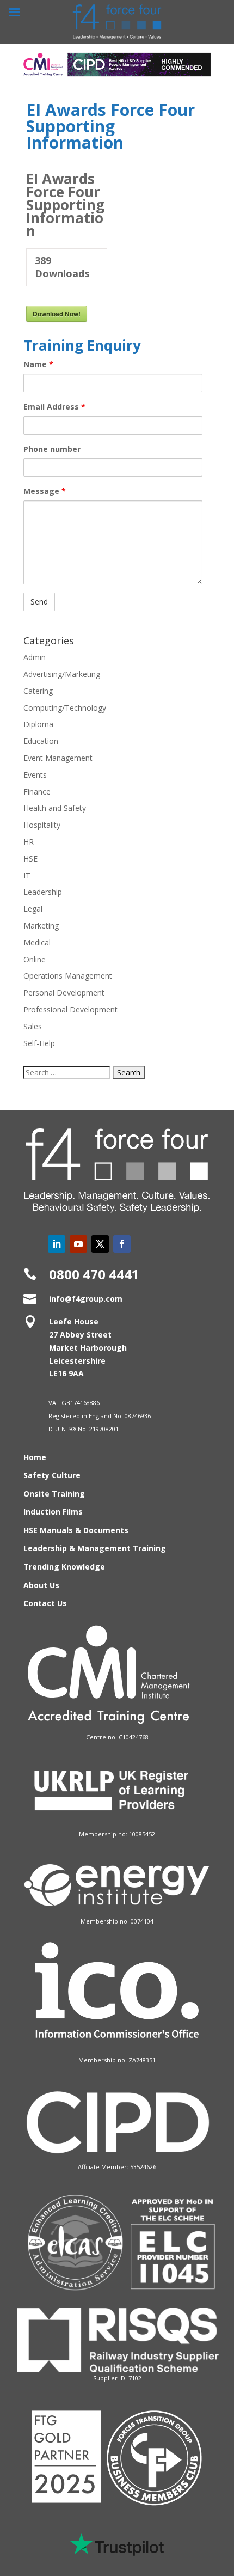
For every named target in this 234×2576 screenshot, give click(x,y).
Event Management (58, 758)
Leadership (43, 892)
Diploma (38, 724)
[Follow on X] (100, 1244)
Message (45, 491)
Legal (33, 909)
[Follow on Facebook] (122, 1244)
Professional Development (70, 1009)
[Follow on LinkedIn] (57, 1244)
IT (27, 875)
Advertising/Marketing (62, 674)
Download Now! (57, 314)
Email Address (54, 407)
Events (35, 775)
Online (35, 959)
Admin (35, 657)
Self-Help (39, 1043)
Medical (37, 942)
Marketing (41, 926)
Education (41, 741)
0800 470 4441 (94, 1274)
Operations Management (68, 976)
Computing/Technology (65, 708)
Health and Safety (55, 808)
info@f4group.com (86, 1299)
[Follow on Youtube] (78, 1244)
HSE (30, 859)
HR (29, 842)
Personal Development (64, 993)
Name (38, 364)
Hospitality (42, 825)
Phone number (52, 449)
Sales (33, 1026)
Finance (37, 792)
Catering (38, 691)
